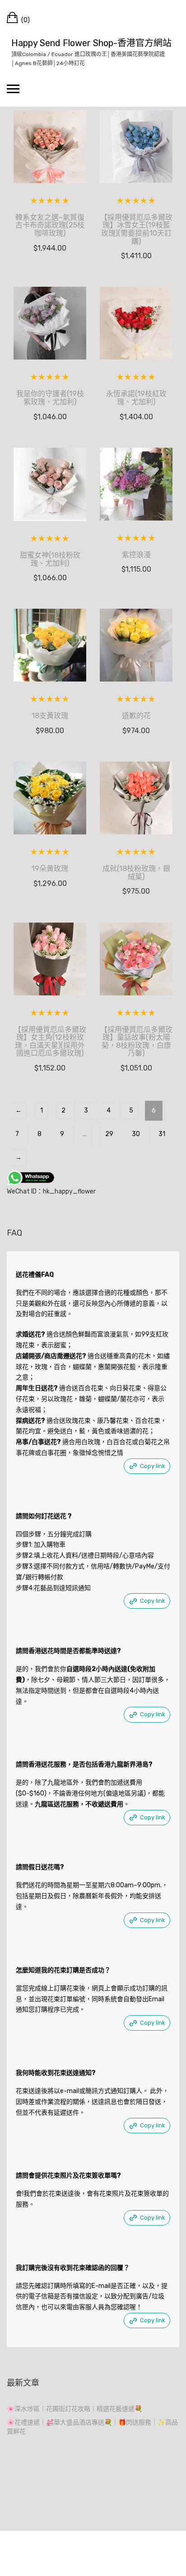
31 (162, 1134)
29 (109, 1134)
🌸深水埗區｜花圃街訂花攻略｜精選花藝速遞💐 (74, 2409)
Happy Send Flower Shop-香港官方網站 (91, 43)
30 (136, 1134)
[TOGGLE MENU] (13, 89)
